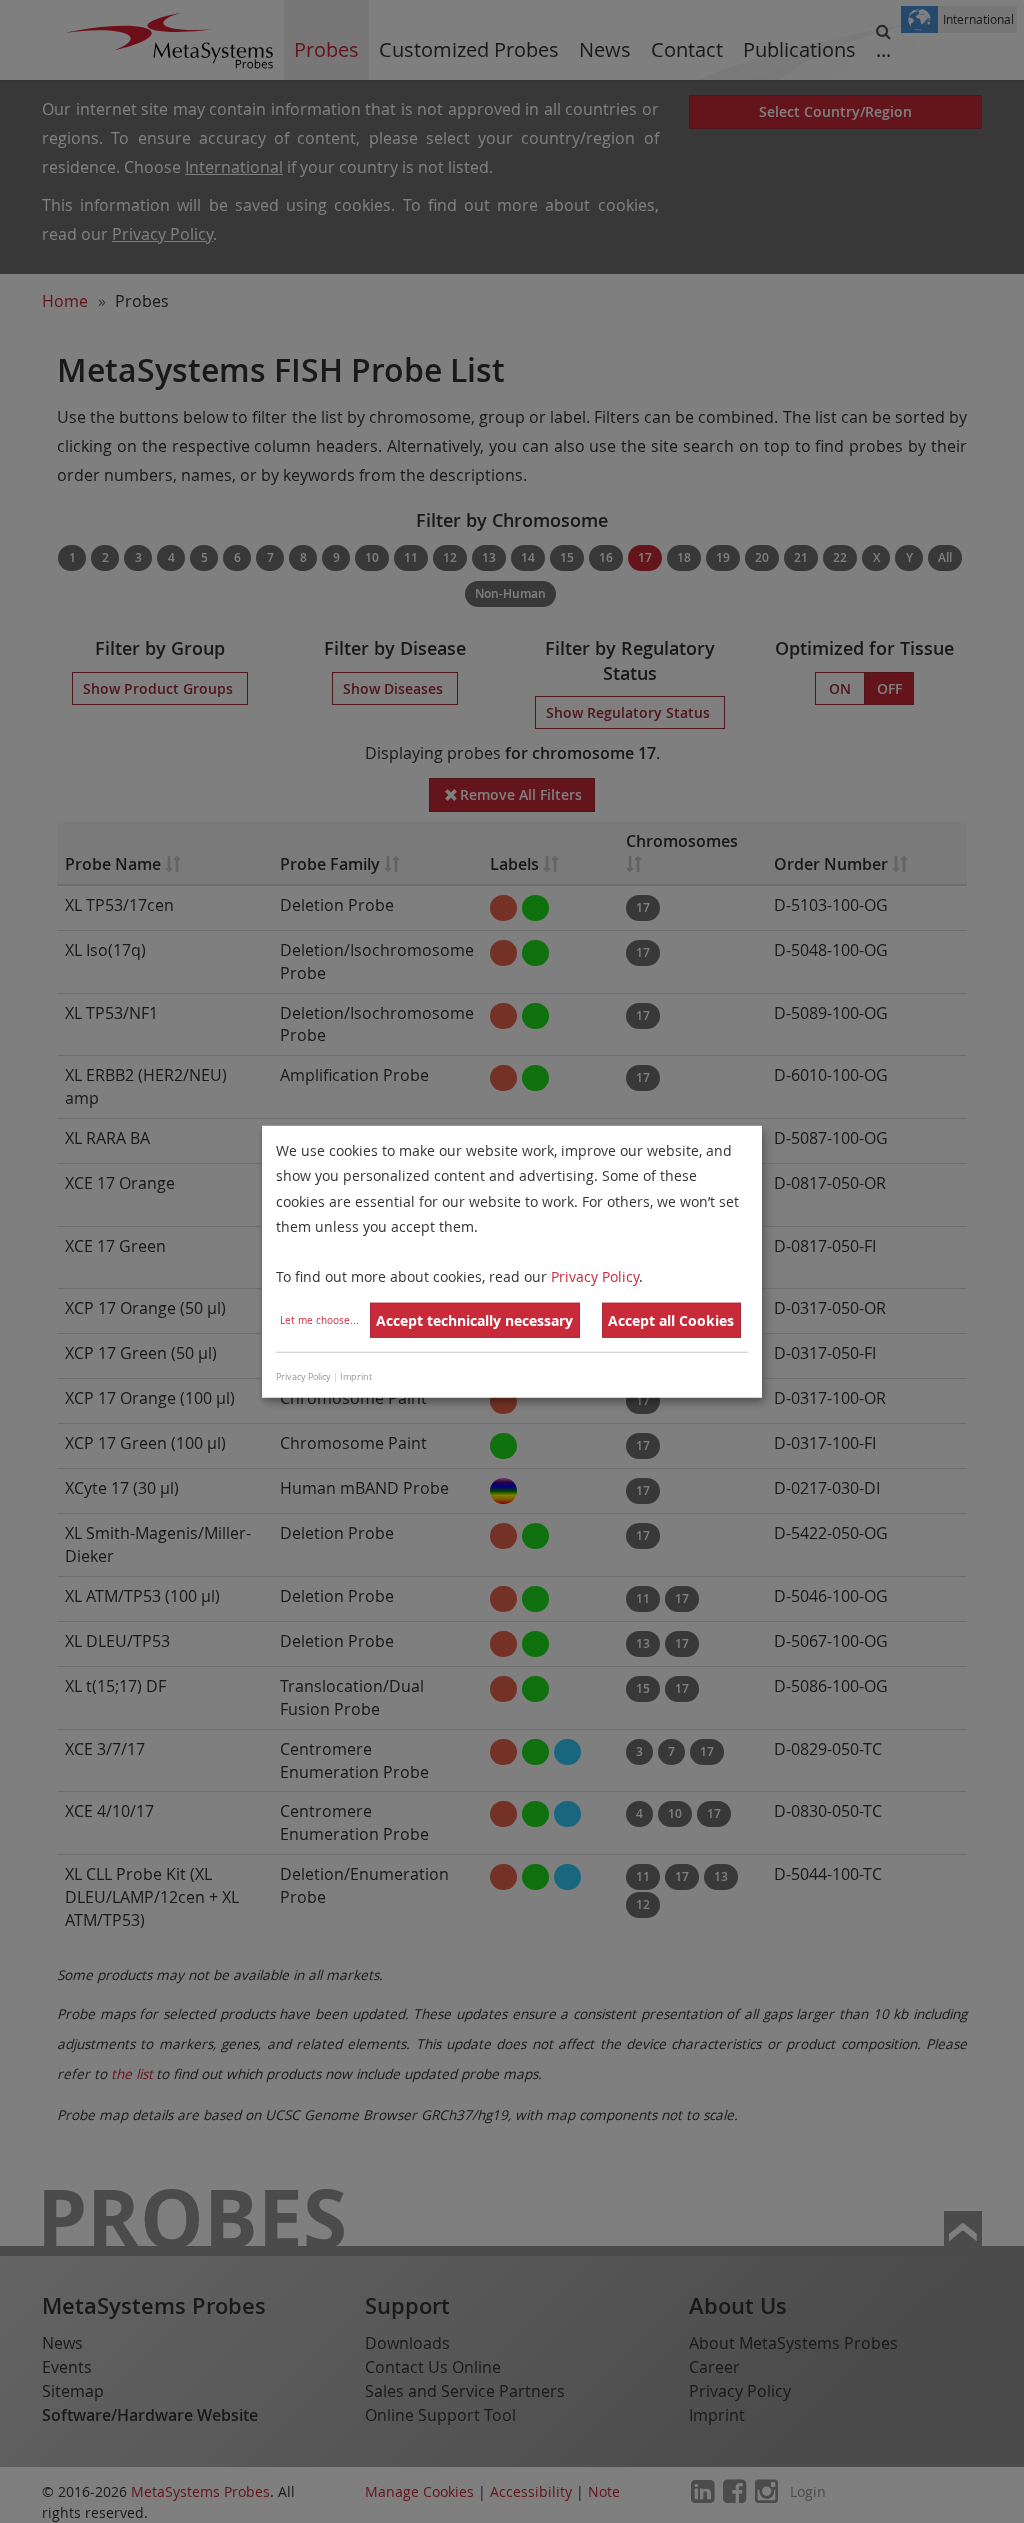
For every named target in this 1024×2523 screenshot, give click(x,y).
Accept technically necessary (474, 1320)
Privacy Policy (595, 1276)
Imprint (356, 1376)
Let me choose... (319, 1320)
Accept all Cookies (671, 1320)
